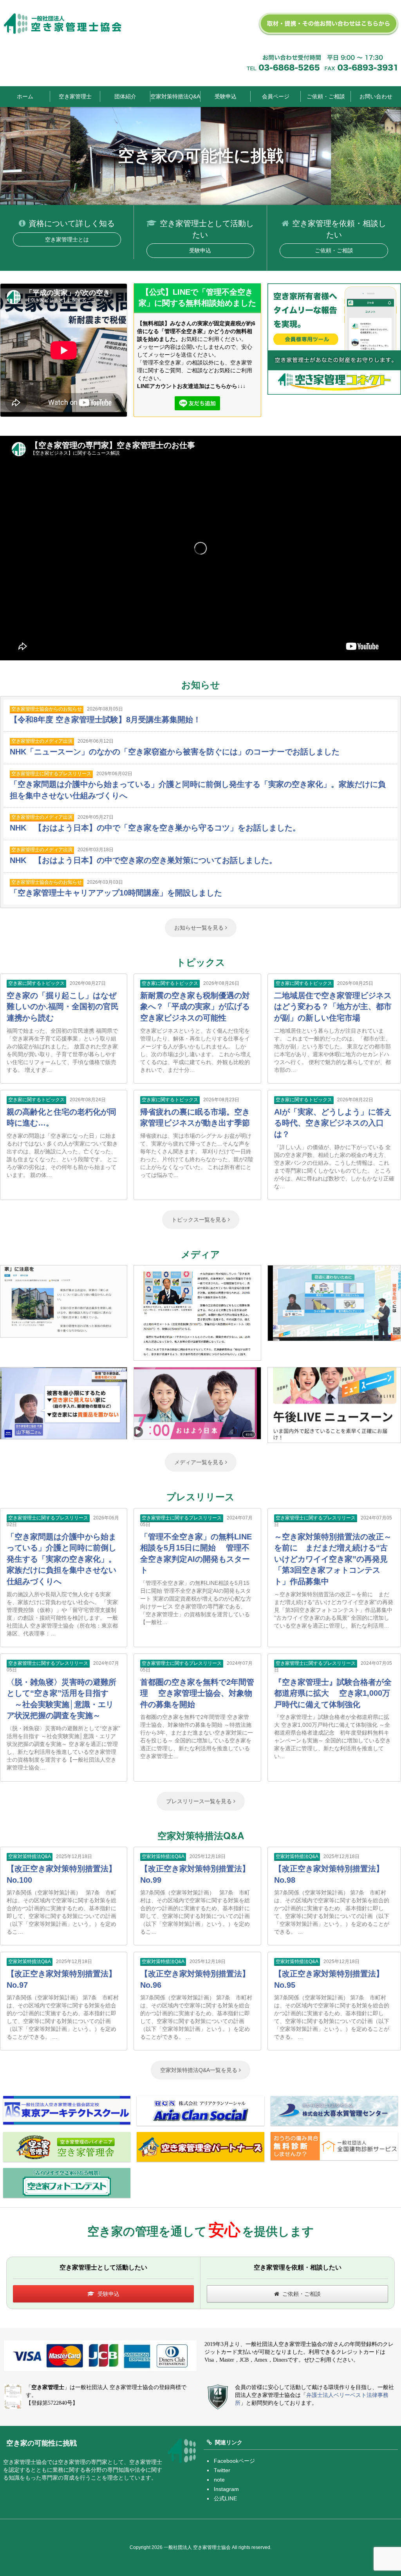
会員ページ (276, 96)
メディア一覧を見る (200, 1462)
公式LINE (225, 2498)
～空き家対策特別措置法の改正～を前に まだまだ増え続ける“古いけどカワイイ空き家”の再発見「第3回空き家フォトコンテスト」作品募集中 (333, 1559)
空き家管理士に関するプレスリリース (51, 774)
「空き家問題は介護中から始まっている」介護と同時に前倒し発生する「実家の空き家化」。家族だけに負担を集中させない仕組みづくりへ (61, 1559)
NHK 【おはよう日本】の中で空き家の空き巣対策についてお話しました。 (143, 860)
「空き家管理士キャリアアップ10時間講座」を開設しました (116, 893)
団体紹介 (125, 96)
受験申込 (226, 96)
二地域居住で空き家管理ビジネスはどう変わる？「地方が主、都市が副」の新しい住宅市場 (333, 1007)
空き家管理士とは (67, 239)
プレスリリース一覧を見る (200, 1801)
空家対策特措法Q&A (175, 96)
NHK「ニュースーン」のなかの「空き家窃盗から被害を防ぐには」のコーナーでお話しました (175, 752)
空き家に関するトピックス (36, 983)
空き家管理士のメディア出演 (42, 741)
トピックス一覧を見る (200, 1220)
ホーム (25, 96)
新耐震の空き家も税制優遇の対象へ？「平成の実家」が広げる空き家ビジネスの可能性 (195, 1007)
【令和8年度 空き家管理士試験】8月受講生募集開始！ (105, 720)
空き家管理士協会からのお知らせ (47, 709)
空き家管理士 (75, 96)
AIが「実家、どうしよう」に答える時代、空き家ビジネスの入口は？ (333, 1123)
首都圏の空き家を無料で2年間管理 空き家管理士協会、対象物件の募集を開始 (197, 1693)
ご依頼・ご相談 (326, 96)
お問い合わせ (376, 96)
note (219, 2480)
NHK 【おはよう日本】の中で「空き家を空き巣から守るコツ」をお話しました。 (155, 828)
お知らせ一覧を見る (200, 928)
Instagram (226, 2489)
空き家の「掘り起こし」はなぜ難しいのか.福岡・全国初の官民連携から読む (63, 1007)
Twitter (222, 2470)
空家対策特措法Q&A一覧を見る (200, 2070)
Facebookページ (234, 2461)
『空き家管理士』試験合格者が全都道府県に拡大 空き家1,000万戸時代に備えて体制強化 (333, 1693)
